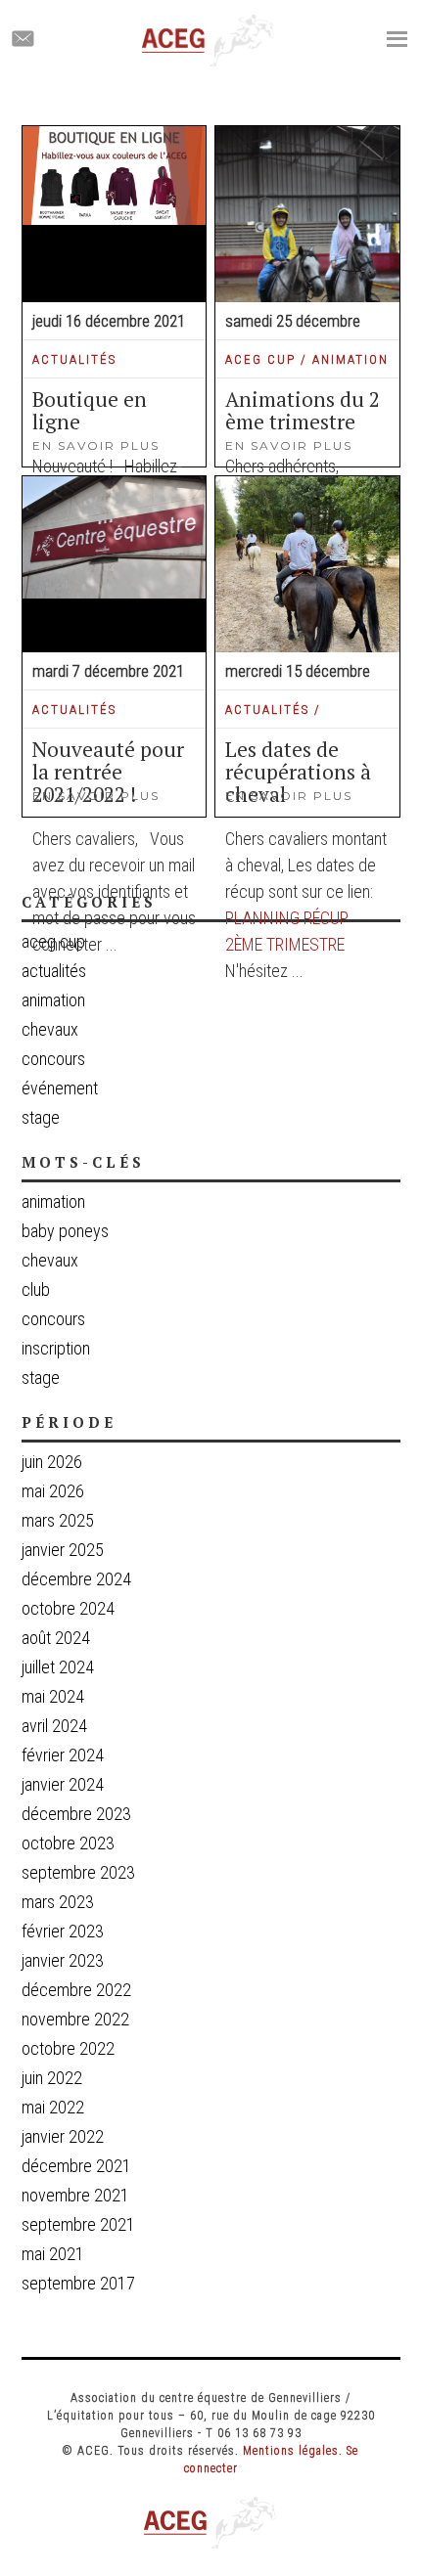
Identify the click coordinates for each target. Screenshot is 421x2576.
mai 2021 (53, 2254)
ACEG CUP (260, 359)
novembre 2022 (75, 2019)
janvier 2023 (63, 1960)
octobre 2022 (68, 2048)
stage (41, 1378)
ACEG (209, 41)
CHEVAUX (50, 1029)
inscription (56, 1349)
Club (36, 1290)
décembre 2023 (76, 1814)
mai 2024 (53, 1696)
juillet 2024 (58, 1667)
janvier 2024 (63, 1784)
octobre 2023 (68, 1843)
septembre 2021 (78, 2224)
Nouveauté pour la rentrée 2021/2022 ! (108, 772)
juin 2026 (52, 1462)
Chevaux (50, 1261)
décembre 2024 (76, 1579)
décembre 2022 (76, 1990)
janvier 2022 (63, 2136)
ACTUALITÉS (74, 359)
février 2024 (63, 1755)
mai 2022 (53, 2107)
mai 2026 (53, 1491)
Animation (53, 1202)
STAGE (41, 1117)
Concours (53, 1319)
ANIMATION (351, 359)
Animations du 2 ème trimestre (303, 410)
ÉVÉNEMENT (60, 1088)
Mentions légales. (293, 2451)
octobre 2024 (68, 1608)
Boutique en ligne (90, 410)
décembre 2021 (76, 2166)
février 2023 (63, 1931)
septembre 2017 (78, 2283)
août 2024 (56, 1638)
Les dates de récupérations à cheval (298, 772)
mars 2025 (58, 1520)
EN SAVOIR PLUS (289, 445)
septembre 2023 (78, 1872)
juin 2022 (52, 2078)
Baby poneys (65, 1231)
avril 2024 (54, 1726)
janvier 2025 (63, 1550)
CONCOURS (53, 1059)
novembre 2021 (75, 2195)
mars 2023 (58, 1902)
